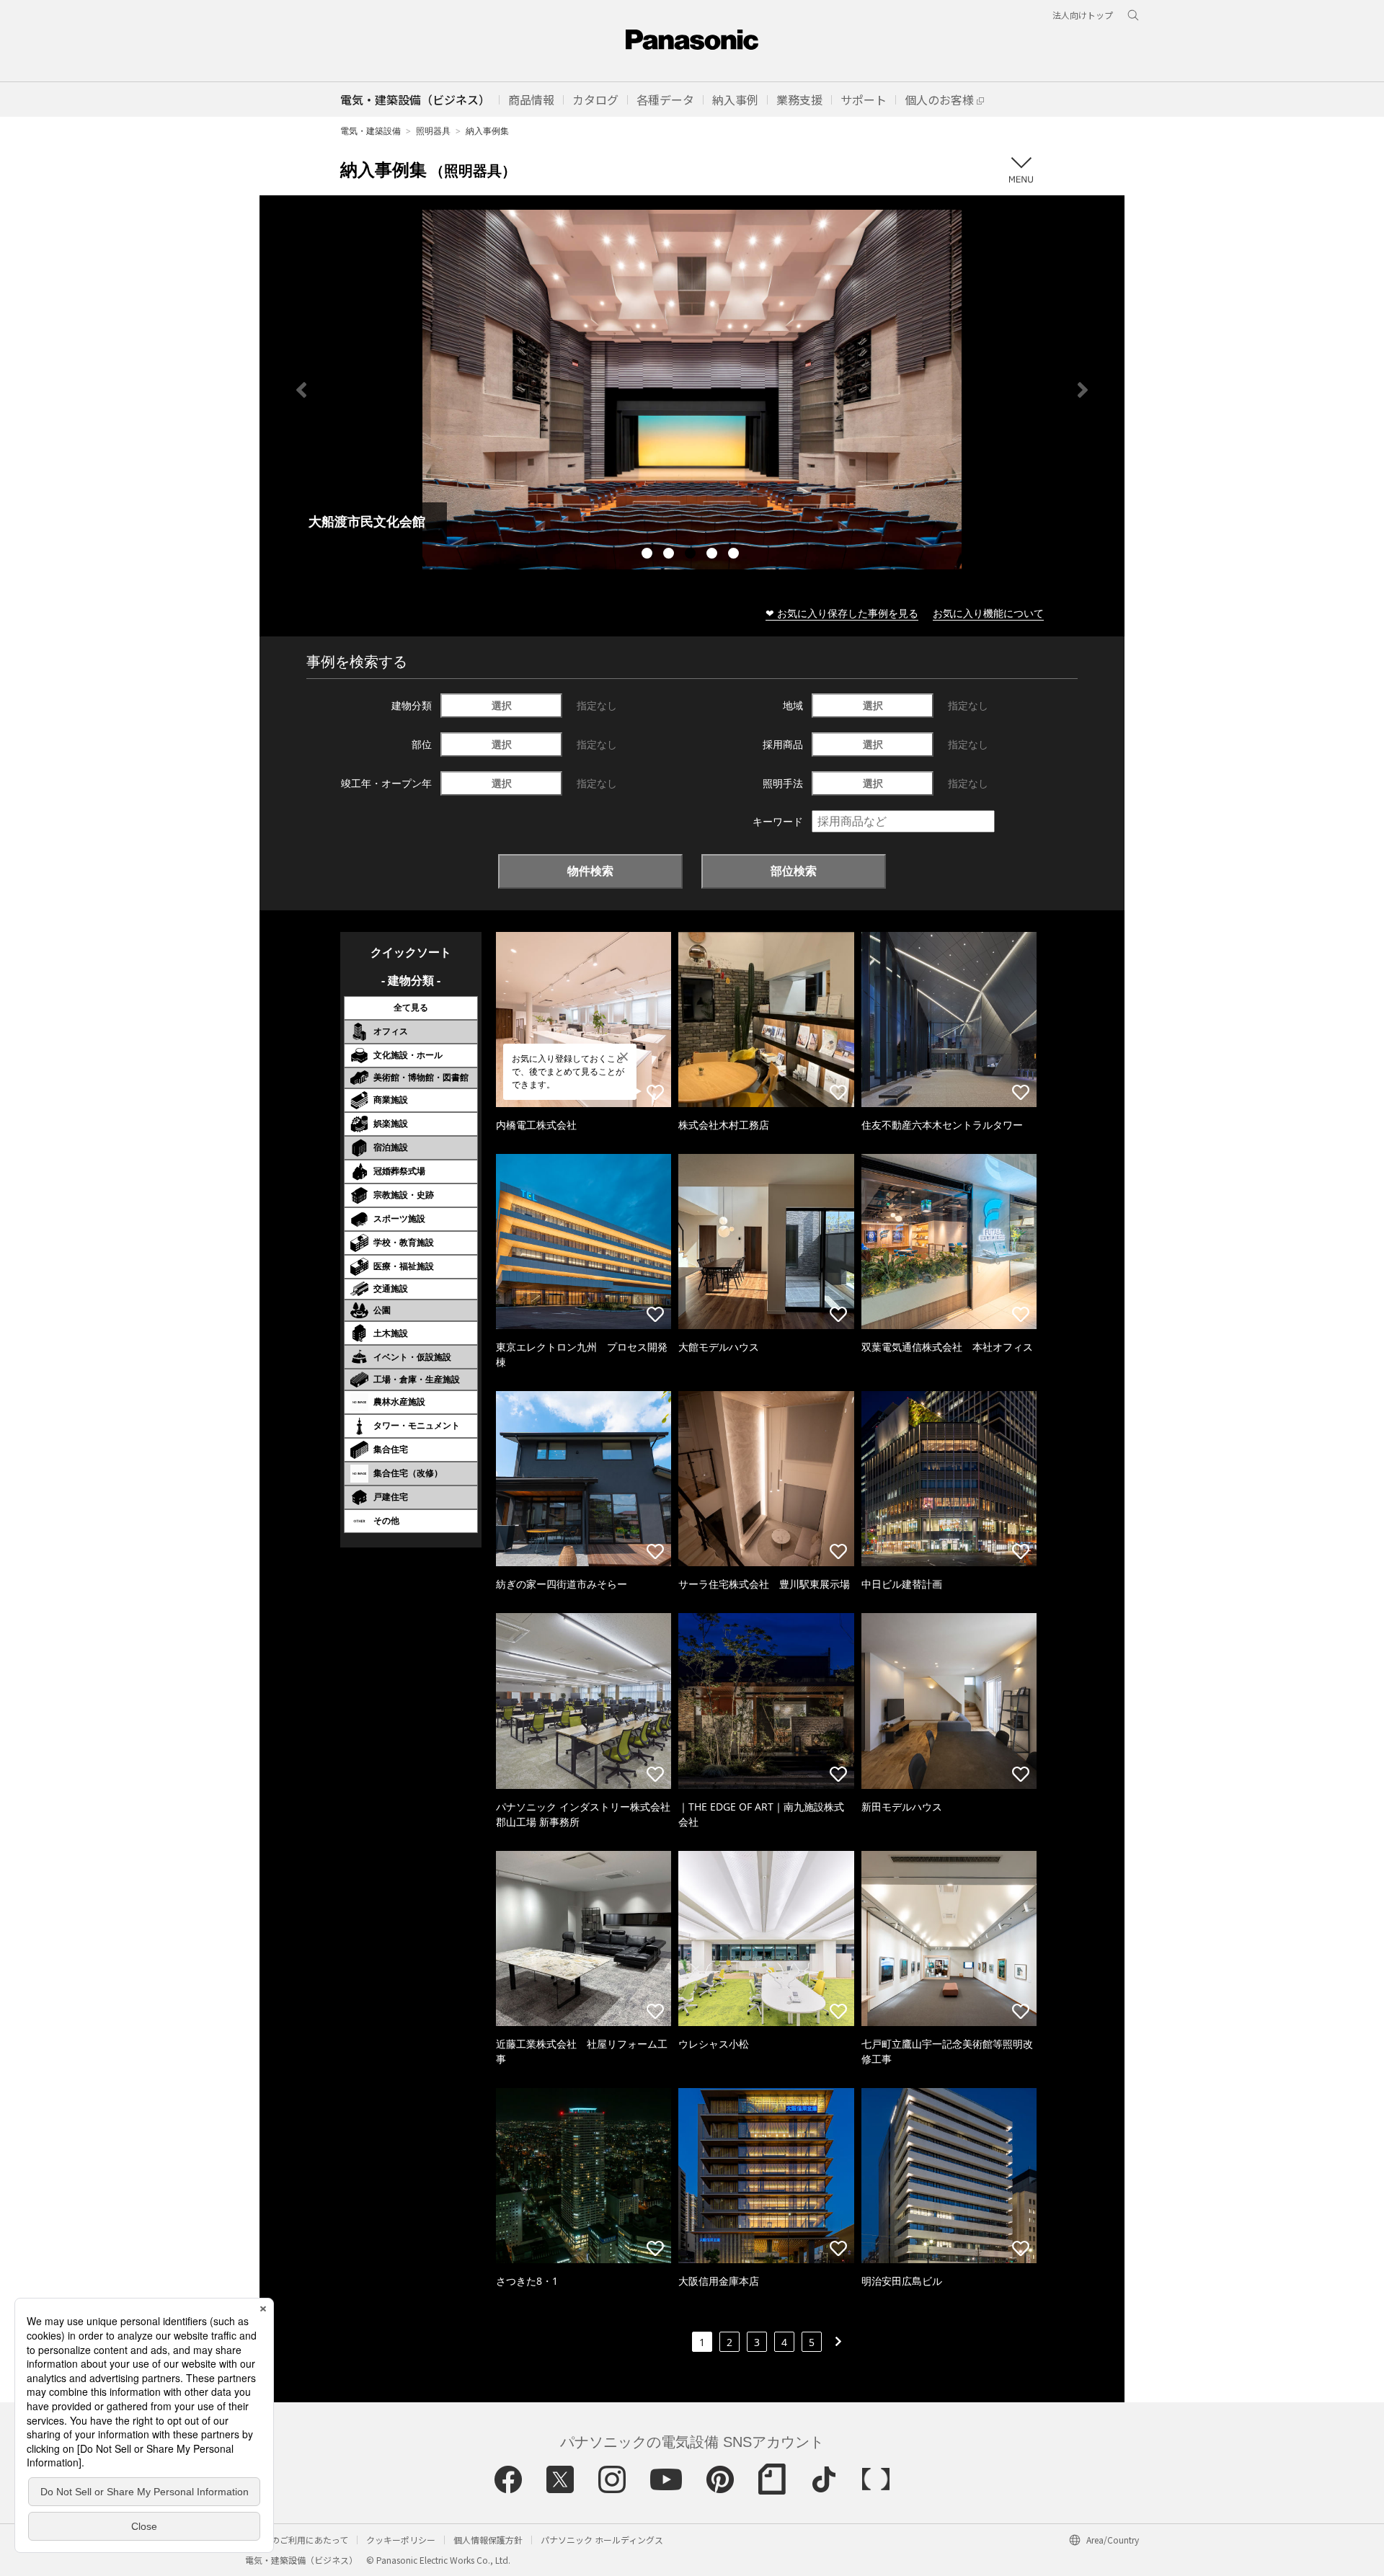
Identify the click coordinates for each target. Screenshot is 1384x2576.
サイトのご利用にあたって (297, 2540)
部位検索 (794, 871)
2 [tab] (670, 555)
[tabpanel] (692, 390)
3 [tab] (692, 555)
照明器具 (433, 131)
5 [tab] (735, 555)
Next (1083, 390)
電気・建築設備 (371, 131)
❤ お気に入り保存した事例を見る (842, 613)
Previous (301, 390)
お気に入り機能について (988, 613)
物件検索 (590, 871)
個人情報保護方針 (488, 2540)
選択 (502, 705)
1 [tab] (649, 555)
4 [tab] (714, 555)
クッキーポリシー (401, 2540)
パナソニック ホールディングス (602, 2540)
